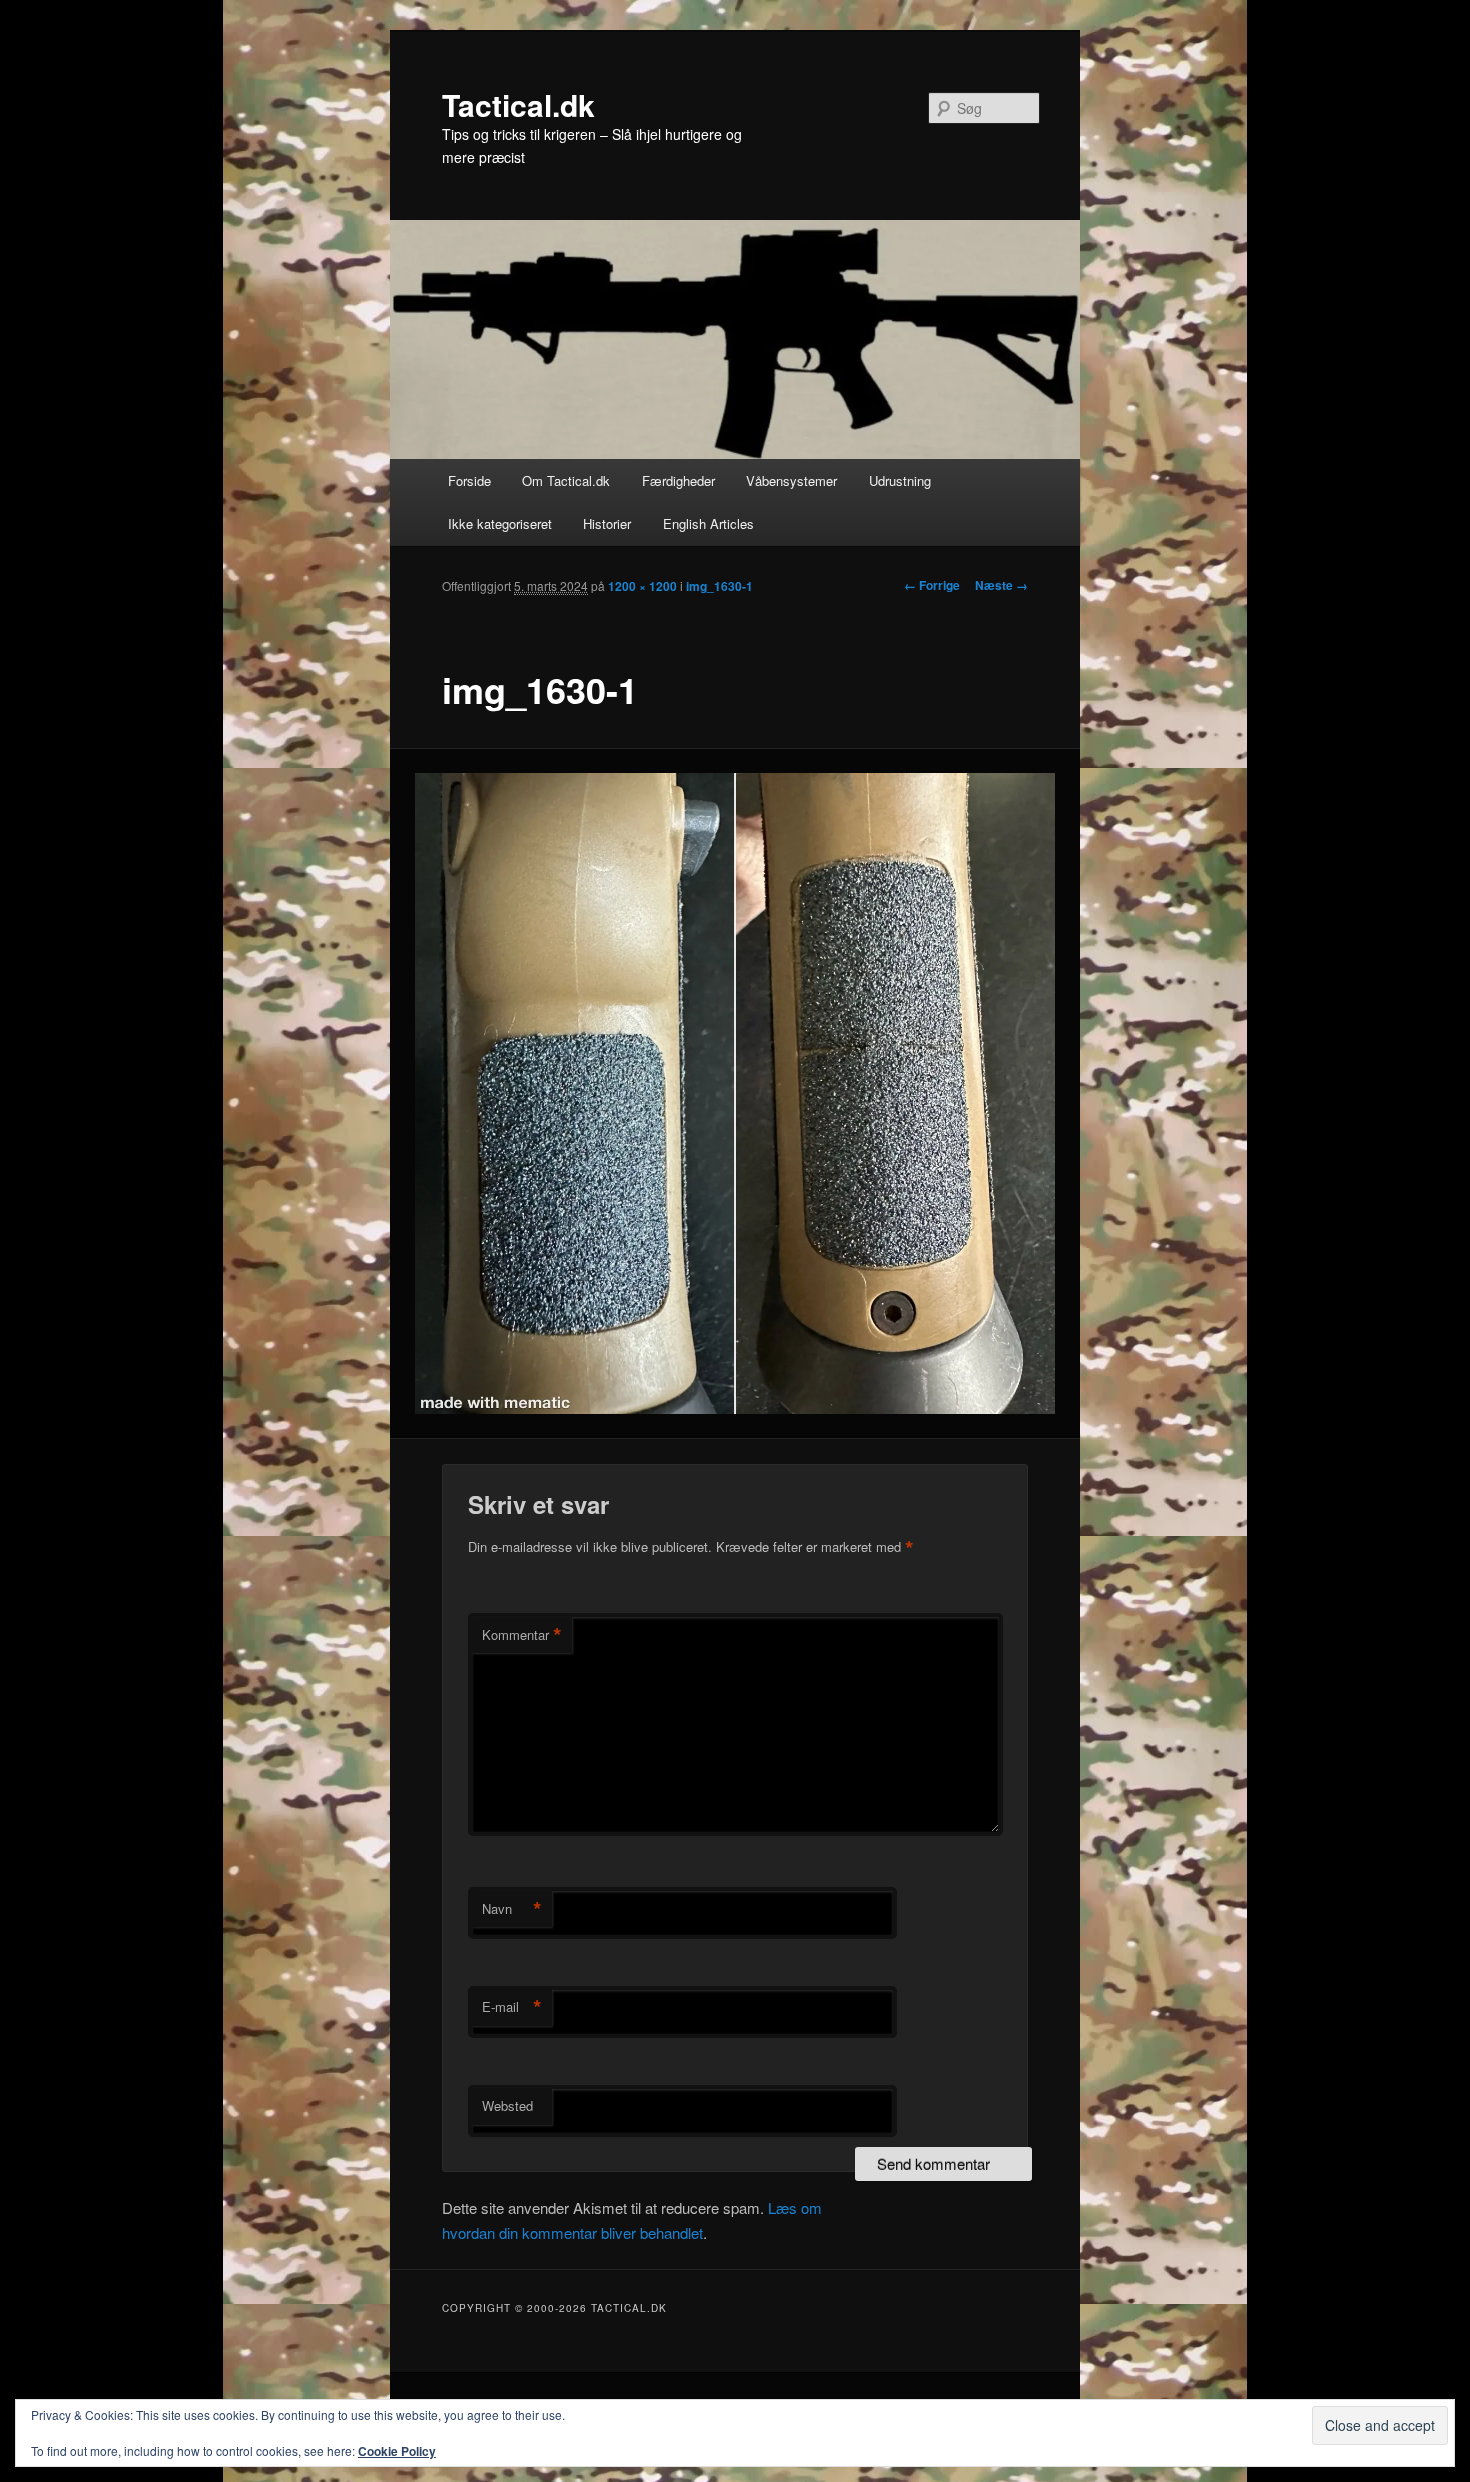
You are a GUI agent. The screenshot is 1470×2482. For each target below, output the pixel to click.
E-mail (512, 2007)
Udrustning (900, 480)
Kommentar (522, 1635)
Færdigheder (678, 480)
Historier (607, 523)
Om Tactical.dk (566, 480)
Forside (469, 480)
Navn (512, 1909)
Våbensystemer (791, 480)
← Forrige (932, 585)
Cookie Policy (397, 2451)
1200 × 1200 (642, 586)
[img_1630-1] (735, 1093)
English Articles (708, 523)
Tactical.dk (518, 104)
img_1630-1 (719, 586)
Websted (507, 2105)
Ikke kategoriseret (500, 523)
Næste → (1001, 585)
